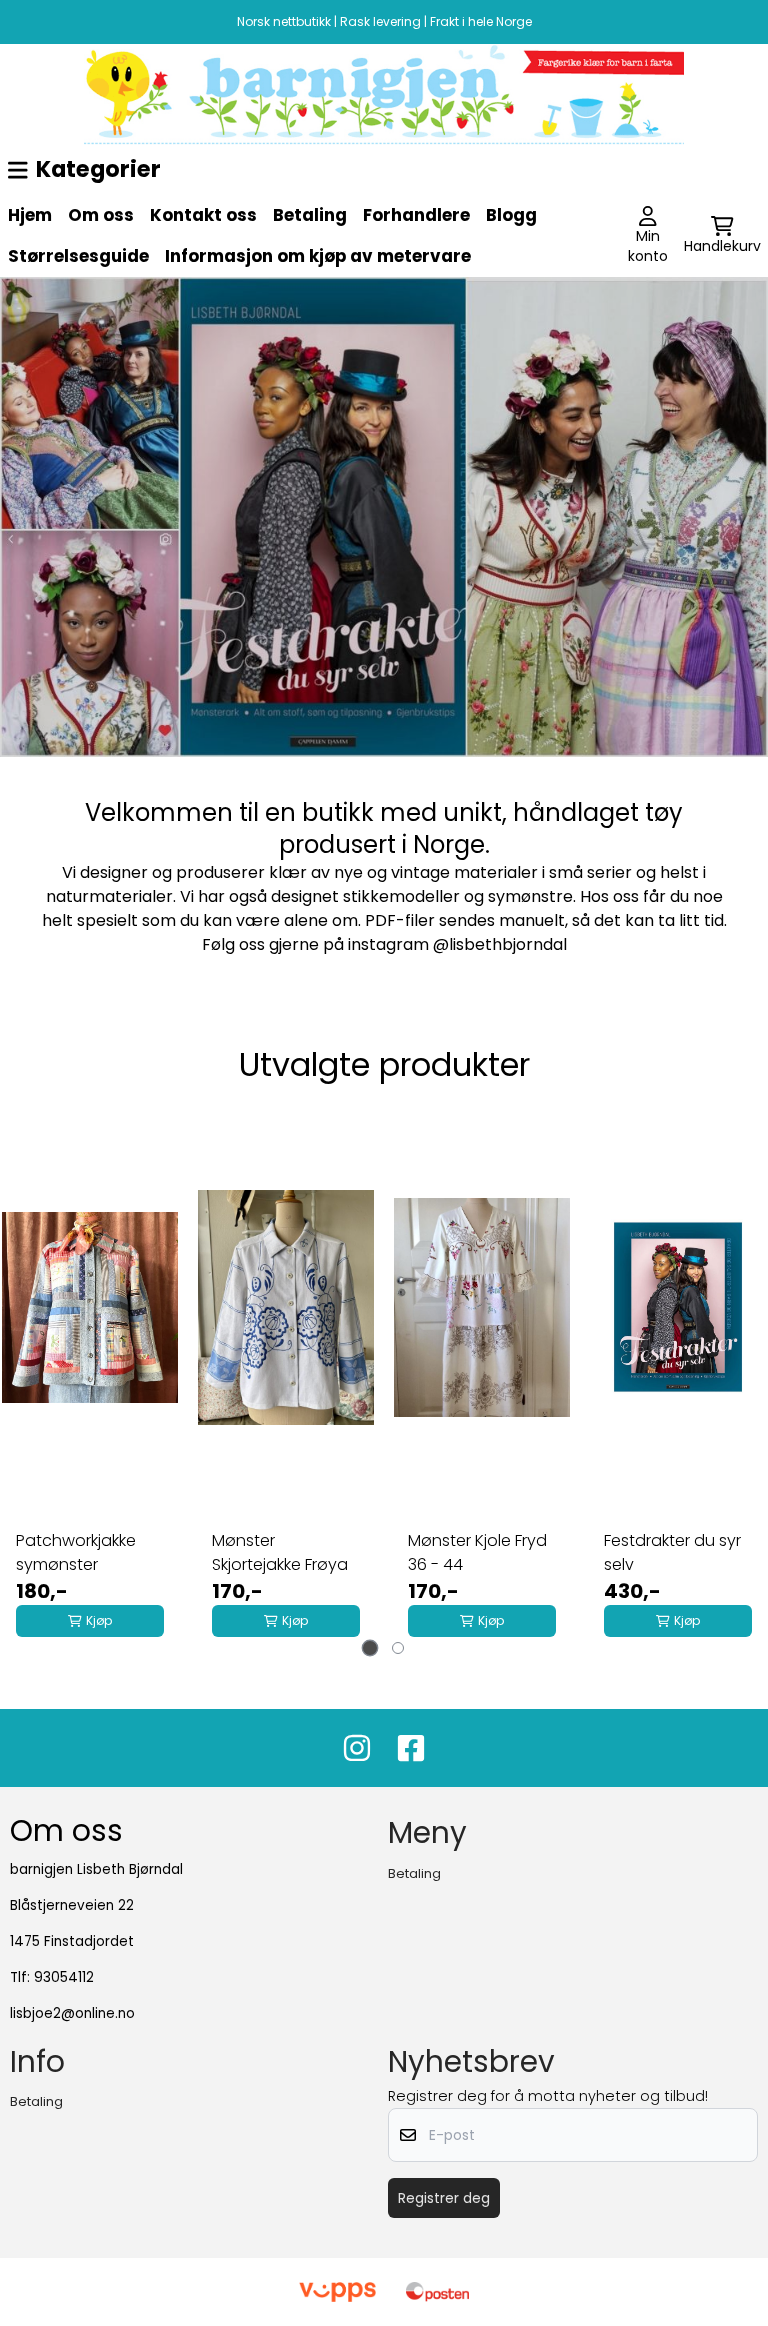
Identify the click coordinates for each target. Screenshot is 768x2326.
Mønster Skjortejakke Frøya (280, 1552)
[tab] (370, 1648)
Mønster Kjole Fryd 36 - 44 (477, 1552)
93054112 (64, 1977)
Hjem (30, 215)
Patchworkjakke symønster (76, 1552)
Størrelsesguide (78, 256)
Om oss (101, 215)
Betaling (310, 215)
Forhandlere (416, 215)
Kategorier (98, 169)
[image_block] (384, 94)
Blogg (511, 215)
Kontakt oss (203, 215)
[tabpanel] (90, 1377)
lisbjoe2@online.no (72, 2013)
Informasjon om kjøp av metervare (318, 256)
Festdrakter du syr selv (672, 1552)
